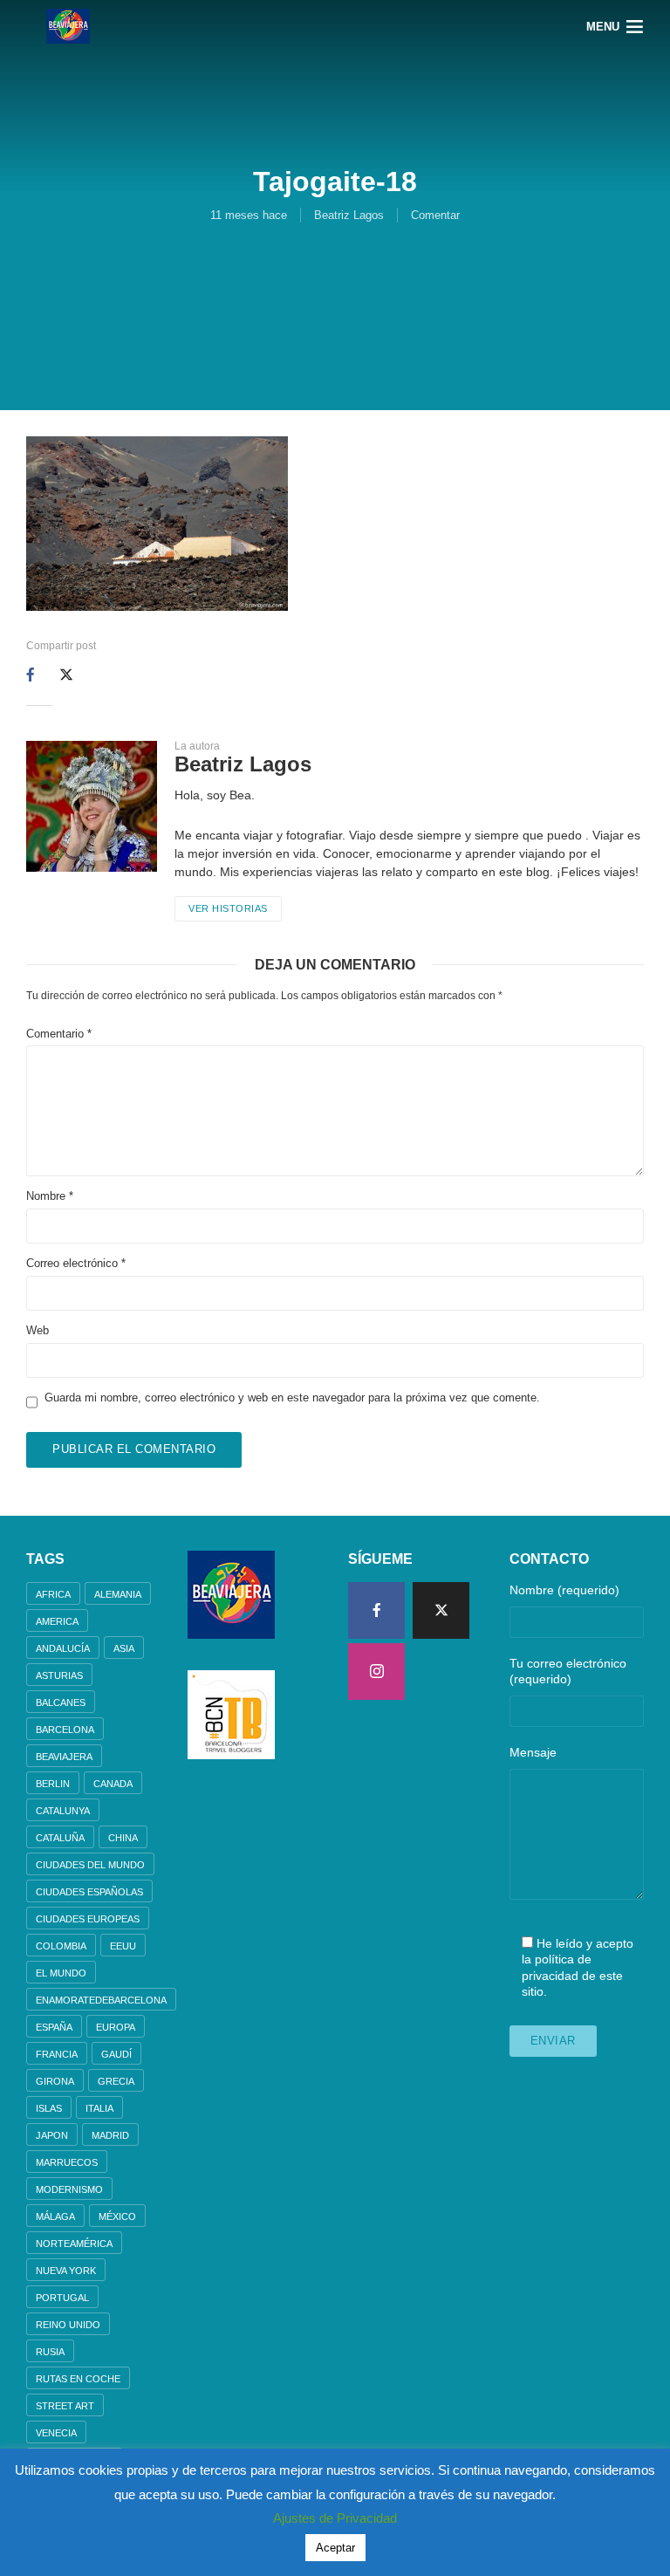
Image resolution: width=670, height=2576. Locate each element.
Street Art (65, 2406)
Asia (124, 1648)
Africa (53, 1594)
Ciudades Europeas (88, 1919)
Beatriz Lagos (349, 215)
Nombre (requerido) (564, 1590)
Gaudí (116, 2054)
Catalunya (63, 1811)
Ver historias (228, 908)
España (54, 2027)
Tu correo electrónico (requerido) (568, 1671)
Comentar (435, 215)
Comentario (59, 1034)
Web (38, 1330)
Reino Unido (68, 2325)
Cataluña (60, 1838)
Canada (113, 1784)
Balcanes (61, 1702)
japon (52, 2135)
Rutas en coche (78, 2379)
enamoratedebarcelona (101, 2000)
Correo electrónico (76, 1263)
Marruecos (67, 2162)
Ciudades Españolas (89, 1892)
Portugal (62, 2298)
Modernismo (69, 2189)
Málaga (55, 2216)
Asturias (59, 1675)
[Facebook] (376, 1610)
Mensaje (533, 1752)
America (57, 1621)
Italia (99, 2108)
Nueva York (66, 2271)
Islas (49, 2108)
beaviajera (64, 1757)
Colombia (61, 1946)
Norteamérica (74, 2244)
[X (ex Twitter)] (441, 1610)
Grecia (116, 2081)
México (117, 2216)
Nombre (50, 1196)
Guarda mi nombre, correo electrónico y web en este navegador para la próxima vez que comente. (292, 1398)
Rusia (50, 2352)
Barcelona (65, 1730)
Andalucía (63, 1648)
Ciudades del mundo (90, 1865)
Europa (116, 2027)
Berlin (53, 1784)
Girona (55, 2081)
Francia (57, 2054)
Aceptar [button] (335, 2548)
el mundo (61, 1973)
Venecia (56, 2433)
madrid (110, 2135)
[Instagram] (376, 1672)
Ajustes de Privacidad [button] (335, 2518)
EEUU (123, 1946)
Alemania (118, 1594)
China (123, 1838)
